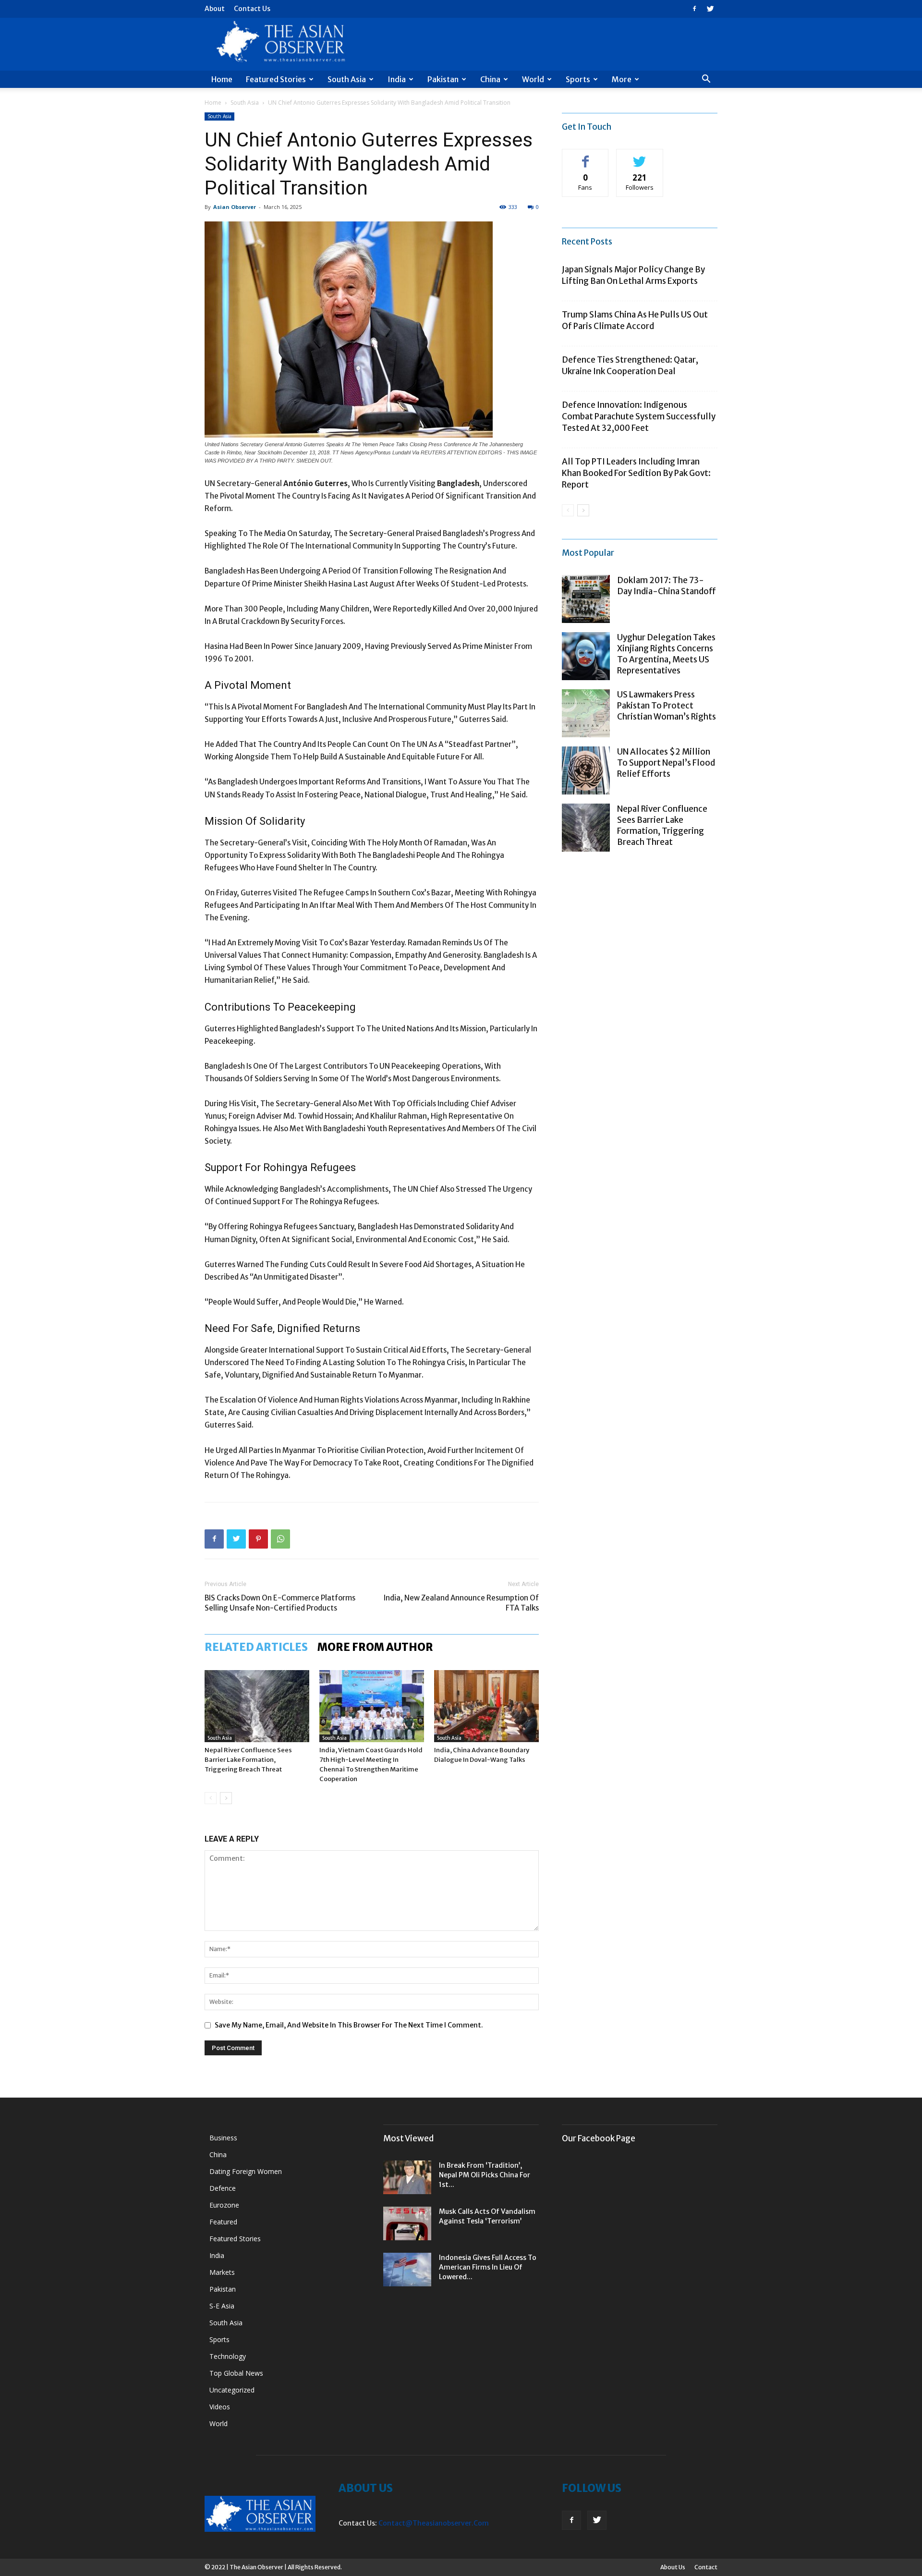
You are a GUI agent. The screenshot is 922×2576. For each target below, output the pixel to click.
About (215, 9)
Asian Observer (235, 207)
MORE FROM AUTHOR (375, 1647)
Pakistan (443, 79)
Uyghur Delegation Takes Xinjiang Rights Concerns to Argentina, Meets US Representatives (666, 654)
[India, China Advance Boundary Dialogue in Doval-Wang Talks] (486, 1706)
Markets (222, 2272)
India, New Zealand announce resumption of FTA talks (461, 1603)
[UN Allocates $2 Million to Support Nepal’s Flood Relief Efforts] (586, 770)
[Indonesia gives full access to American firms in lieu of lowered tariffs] (407, 2270)
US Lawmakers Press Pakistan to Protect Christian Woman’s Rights (667, 706)
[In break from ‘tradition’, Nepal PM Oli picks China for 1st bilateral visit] (407, 2177)
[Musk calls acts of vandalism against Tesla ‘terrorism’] (407, 2223)
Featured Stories (276, 79)
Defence (223, 2188)
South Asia (347, 79)
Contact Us (252, 9)
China (490, 79)
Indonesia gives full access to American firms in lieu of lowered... (488, 2267)
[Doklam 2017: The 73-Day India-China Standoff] (586, 599)
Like (586, 156)
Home (222, 79)
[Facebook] (694, 9)
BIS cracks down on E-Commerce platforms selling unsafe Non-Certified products (280, 1603)
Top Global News (236, 2373)
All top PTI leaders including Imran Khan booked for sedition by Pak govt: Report (636, 473)
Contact (706, 2567)
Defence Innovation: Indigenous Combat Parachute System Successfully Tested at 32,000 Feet (639, 416)
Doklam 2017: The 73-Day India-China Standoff (667, 586)
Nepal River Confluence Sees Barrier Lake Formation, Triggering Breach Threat (248, 1760)
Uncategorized (232, 2390)
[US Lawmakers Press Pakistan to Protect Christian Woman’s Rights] (586, 713)
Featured (223, 2222)
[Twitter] (710, 9)
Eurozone (224, 2205)
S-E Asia (222, 2306)
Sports (578, 79)
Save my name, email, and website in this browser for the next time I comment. (349, 2025)
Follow (640, 156)
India (397, 79)
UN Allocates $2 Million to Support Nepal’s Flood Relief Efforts (666, 763)
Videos (220, 2407)
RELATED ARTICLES (256, 1647)
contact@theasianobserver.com (434, 2523)
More (622, 79)
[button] (706, 80)
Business (223, 2138)
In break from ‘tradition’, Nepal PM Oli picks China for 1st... (485, 2175)
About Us (673, 2567)
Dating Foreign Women (246, 2171)
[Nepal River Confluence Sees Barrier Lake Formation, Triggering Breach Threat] (257, 1706)
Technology (228, 2356)
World (533, 79)
